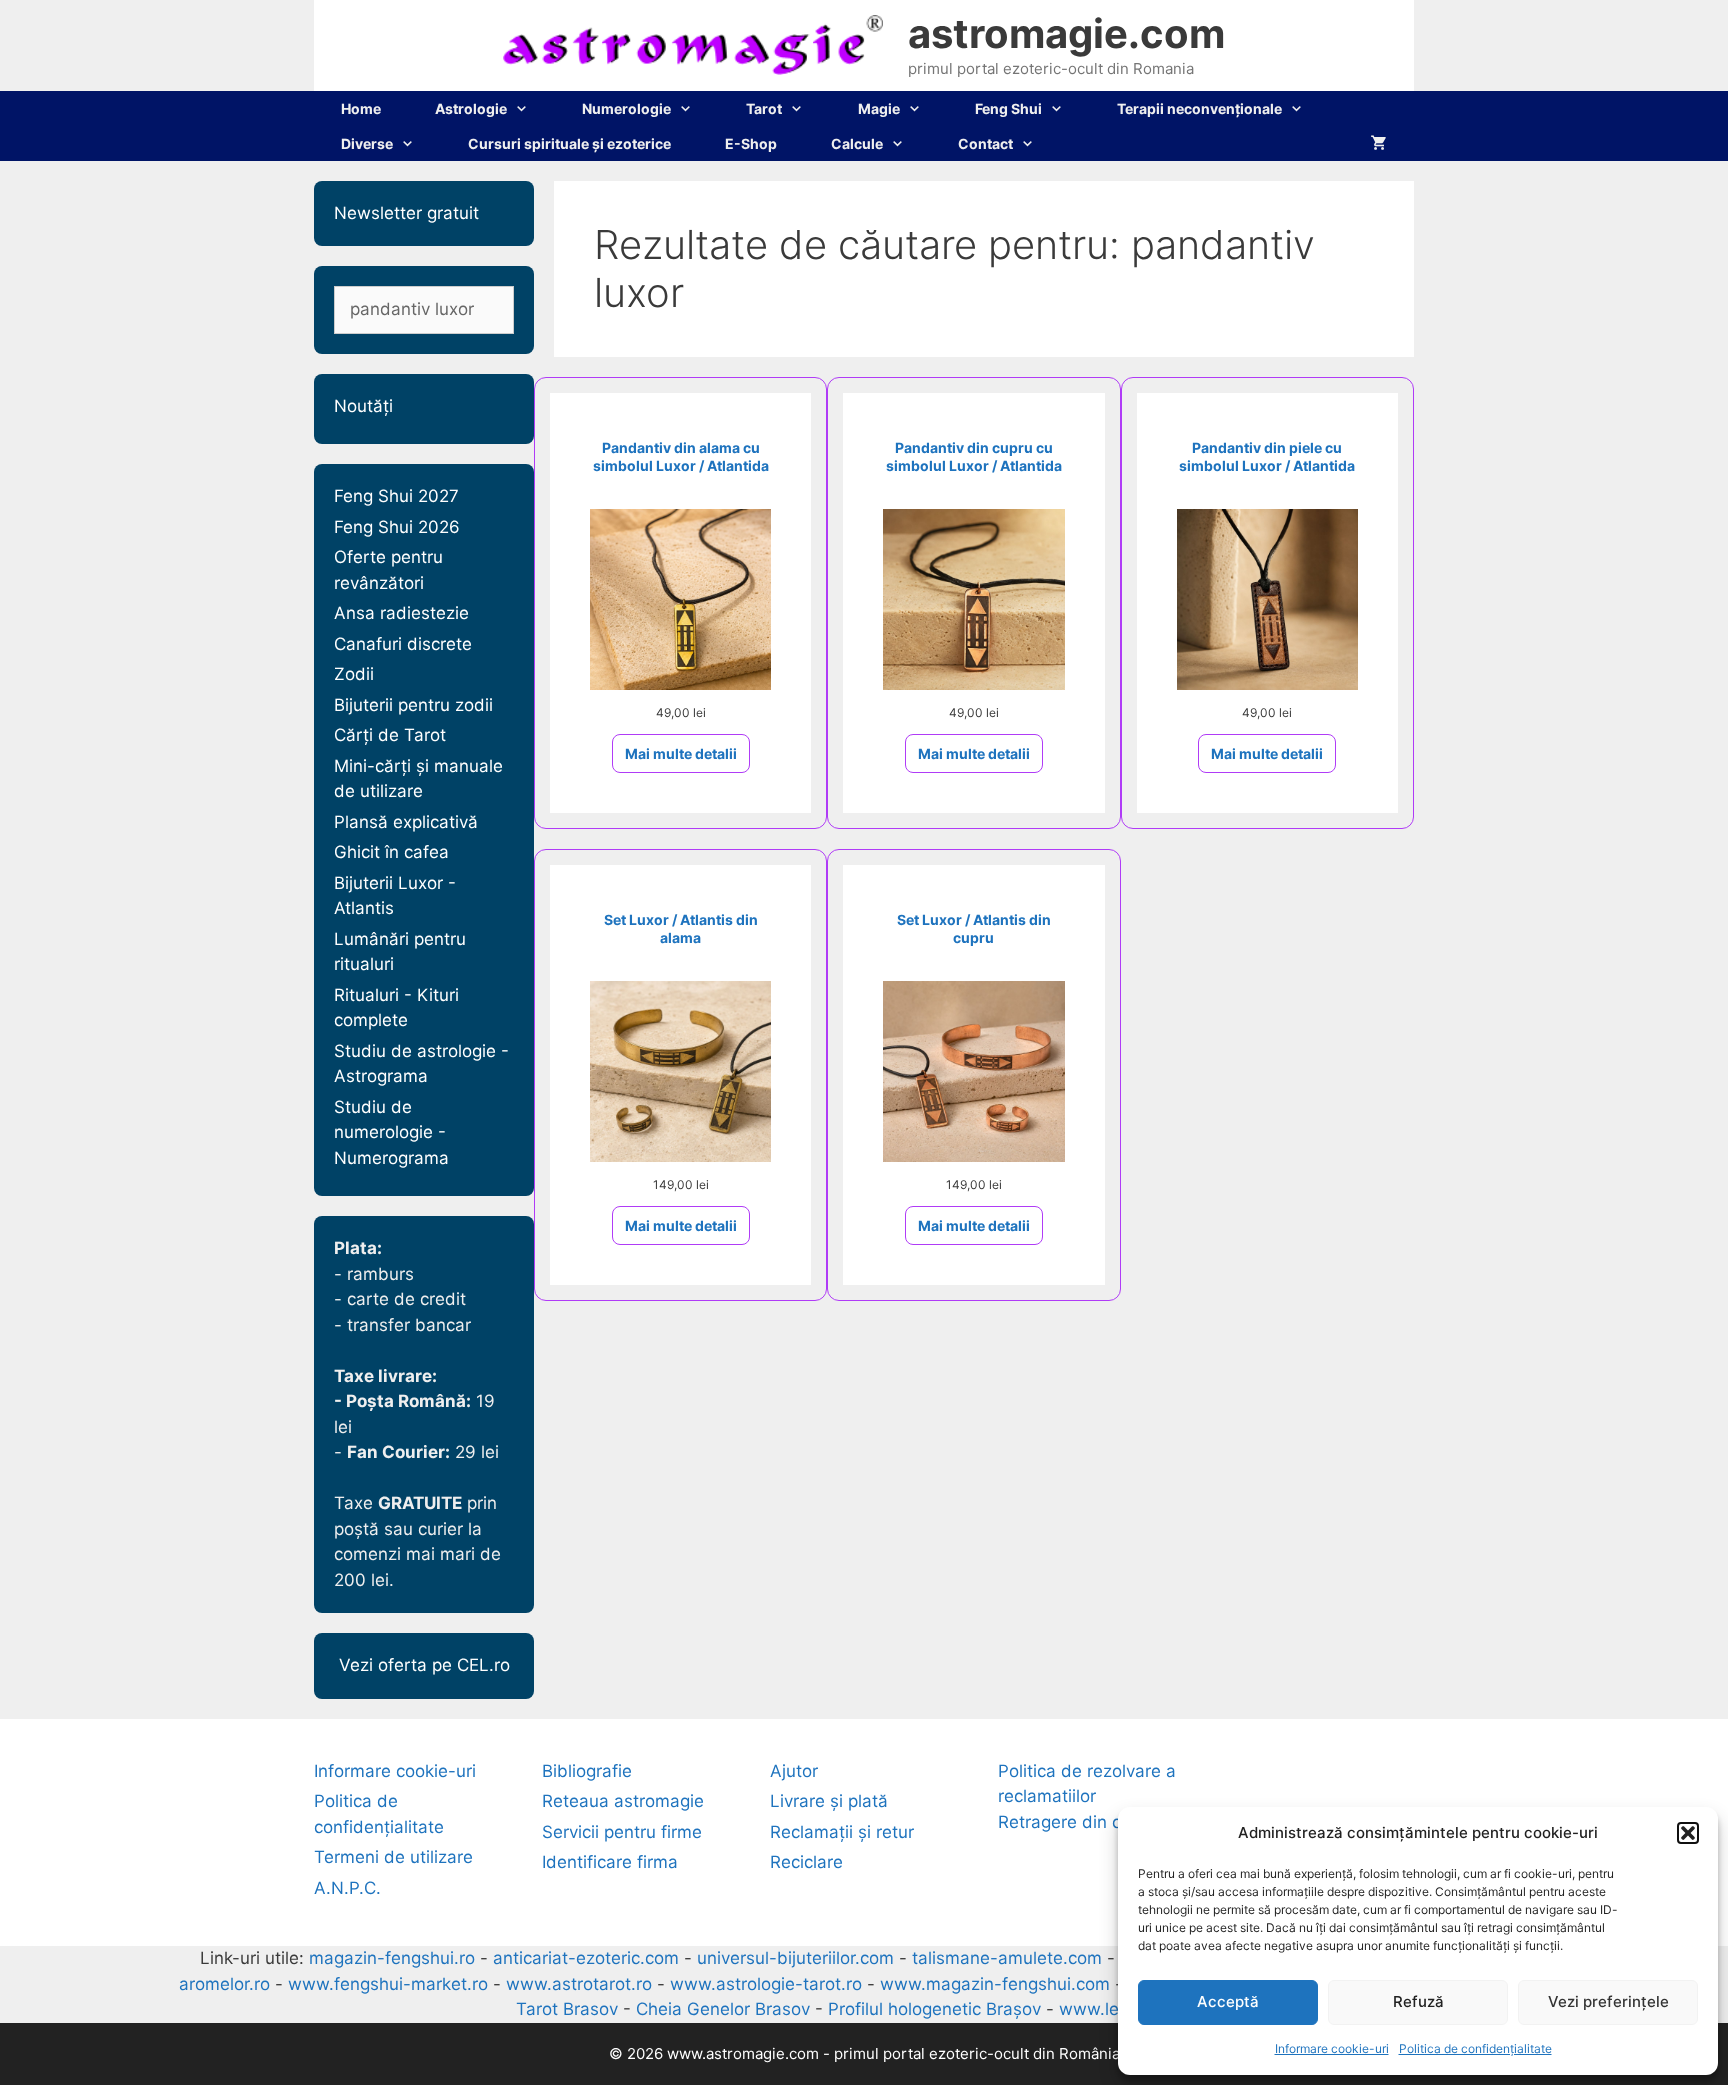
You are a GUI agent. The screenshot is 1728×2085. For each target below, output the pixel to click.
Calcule (857, 143)
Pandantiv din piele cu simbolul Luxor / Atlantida (1267, 456)
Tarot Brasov (567, 2009)
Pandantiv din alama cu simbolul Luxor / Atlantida (681, 456)
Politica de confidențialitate (1475, 2048)
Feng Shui (1008, 108)
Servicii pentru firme (622, 1832)
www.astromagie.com (743, 2053)
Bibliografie (587, 1771)
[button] (1688, 1833)
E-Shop (751, 143)
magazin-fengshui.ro (392, 1958)
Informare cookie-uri (1332, 2048)
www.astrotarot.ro (579, 1984)
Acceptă (1228, 2001)
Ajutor (794, 1771)
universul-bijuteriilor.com (795, 1958)
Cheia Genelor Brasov (723, 2009)
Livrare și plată (829, 1801)
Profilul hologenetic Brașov (934, 2009)
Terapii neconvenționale (1199, 108)
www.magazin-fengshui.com (995, 1984)
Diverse (367, 143)
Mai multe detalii (681, 753)
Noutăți (363, 406)
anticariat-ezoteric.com (586, 1958)
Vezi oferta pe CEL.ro (424, 1665)
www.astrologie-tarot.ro (766, 1984)
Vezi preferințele (1608, 2001)
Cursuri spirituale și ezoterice (569, 143)
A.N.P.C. (347, 1888)
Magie (879, 108)
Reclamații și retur (842, 1832)
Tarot (764, 108)
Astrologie (471, 108)
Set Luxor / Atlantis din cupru (974, 928)
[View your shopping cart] (1379, 143)
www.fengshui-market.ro (388, 1984)
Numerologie (626, 108)
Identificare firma (610, 1862)
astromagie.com (1066, 33)
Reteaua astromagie (623, 1801)
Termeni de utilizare (393, 1857)
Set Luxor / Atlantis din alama (681, 928)
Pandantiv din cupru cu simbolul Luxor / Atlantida (974, 456)
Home (361, 108)
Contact (985, 143)
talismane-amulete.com (1007, 1958)
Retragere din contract (1088, 1822)
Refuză (1418, 2001)
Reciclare (806, 1862)
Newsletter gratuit (406, 213)
